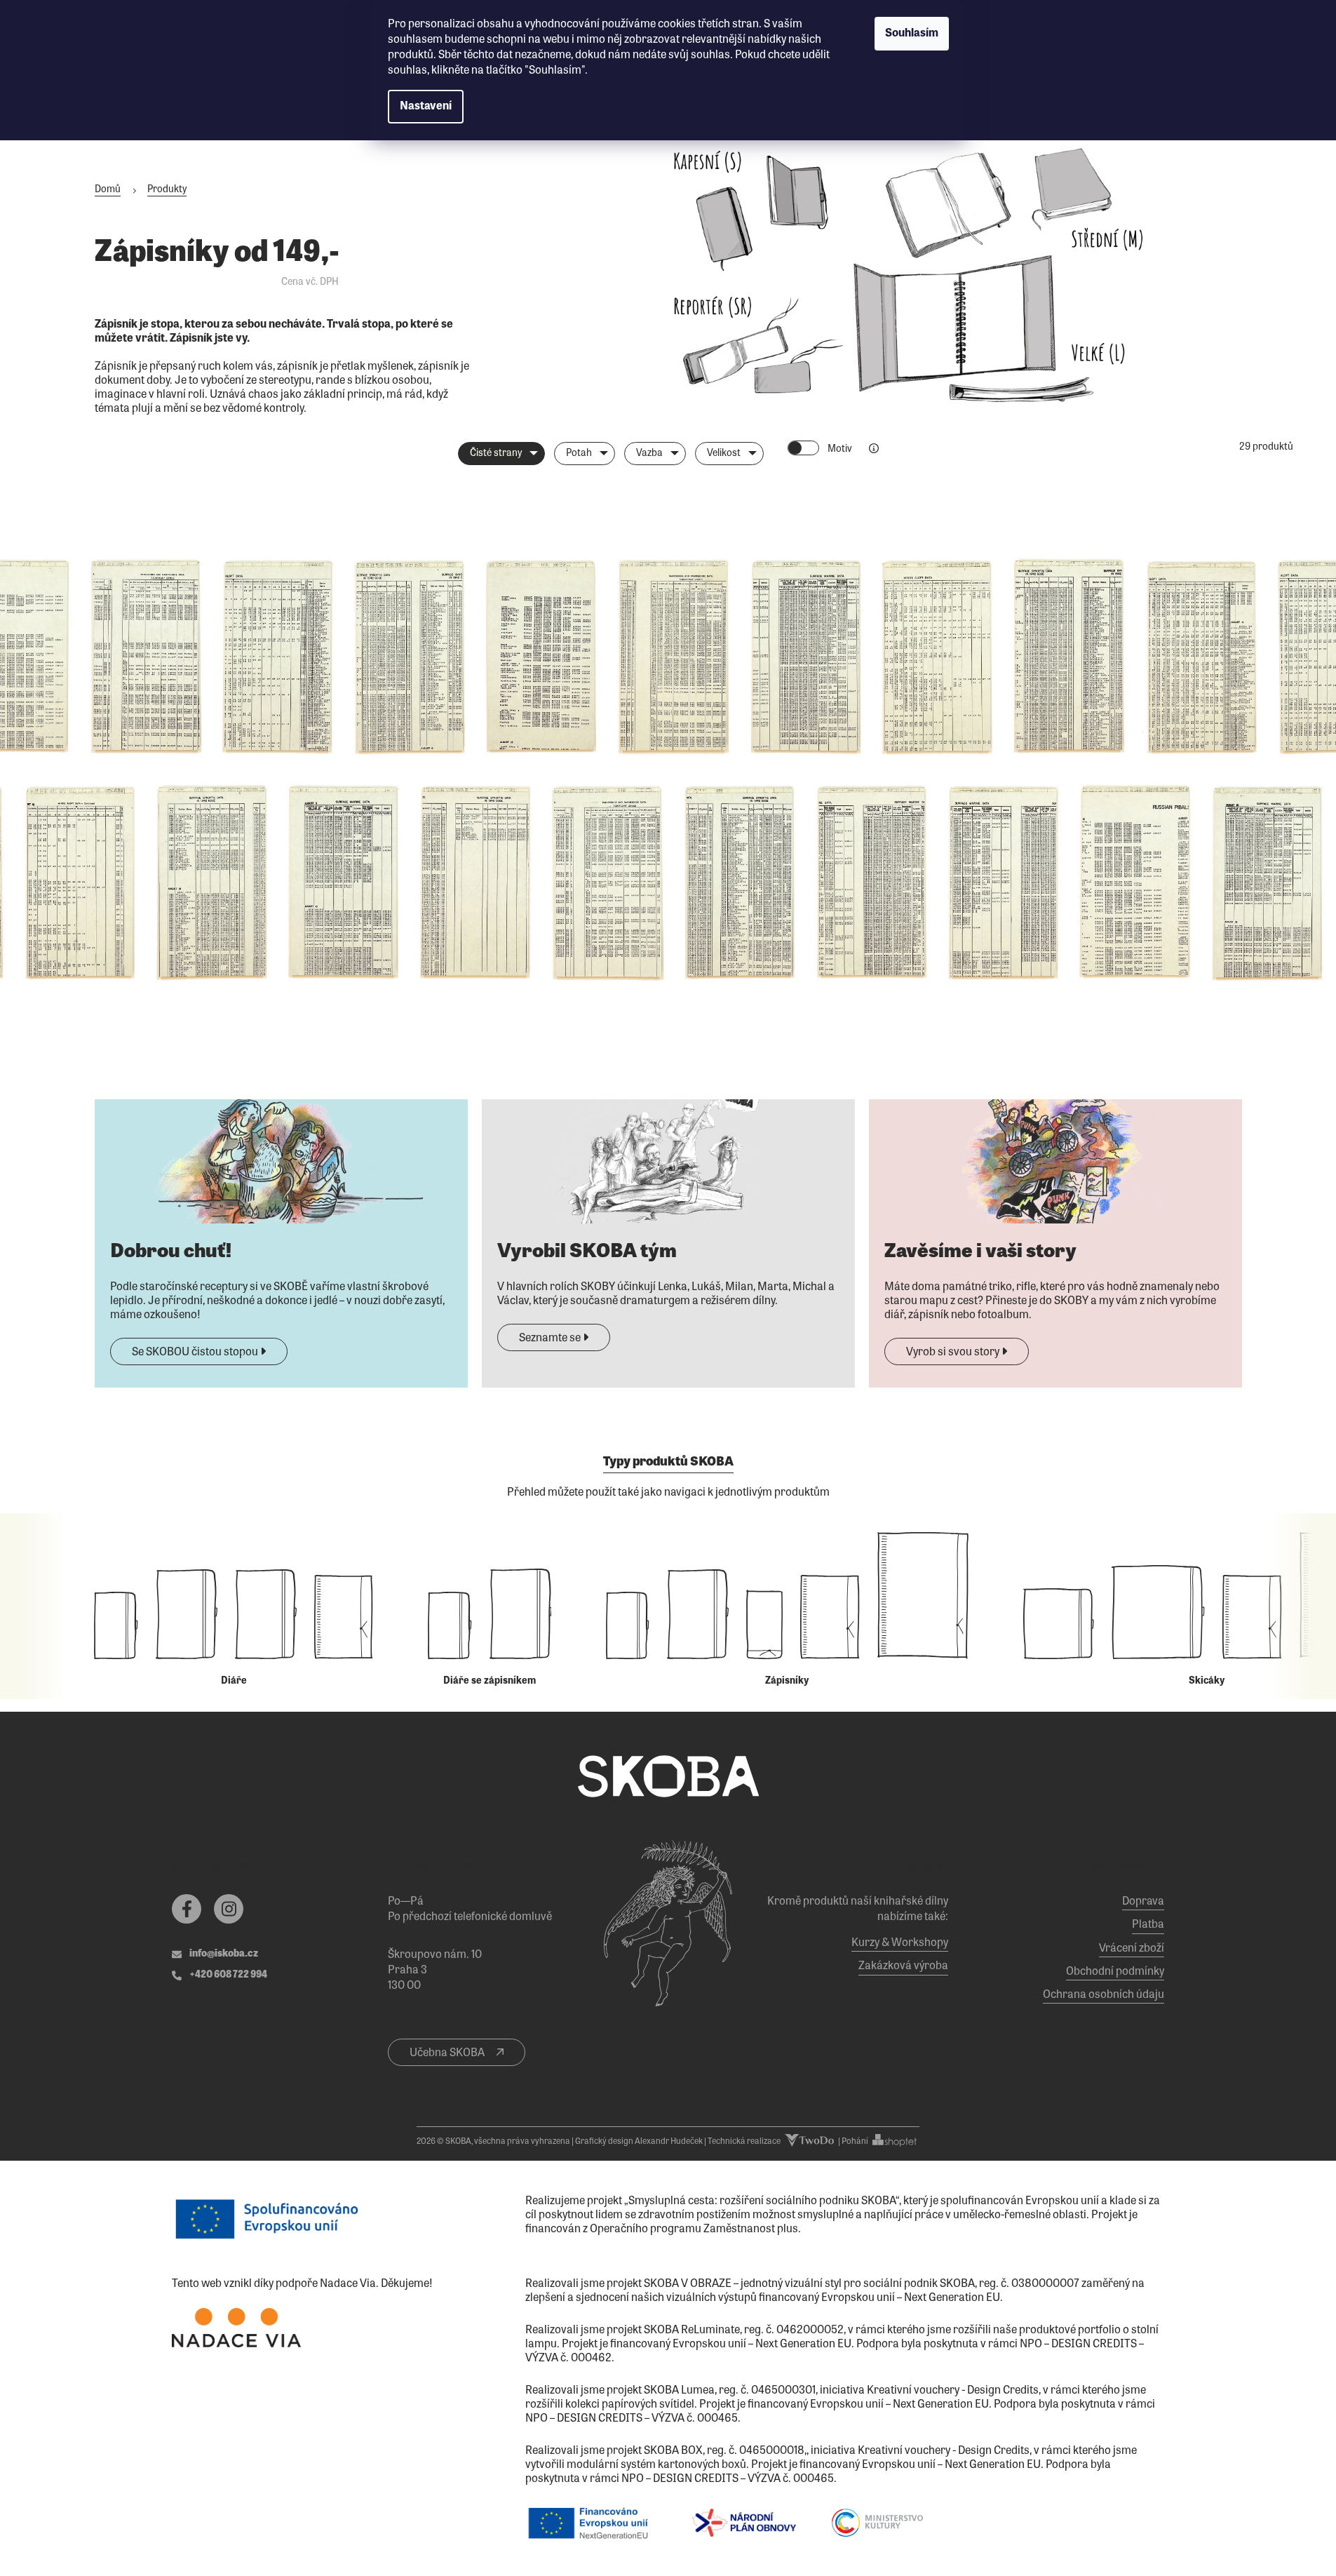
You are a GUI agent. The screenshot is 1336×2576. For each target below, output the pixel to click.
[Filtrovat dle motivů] (874, 449)
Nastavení (426, 107)
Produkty (167, 190)
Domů (108, 190)
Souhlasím (912, 34)
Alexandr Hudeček (669, 2142)
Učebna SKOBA (448, 2053)
